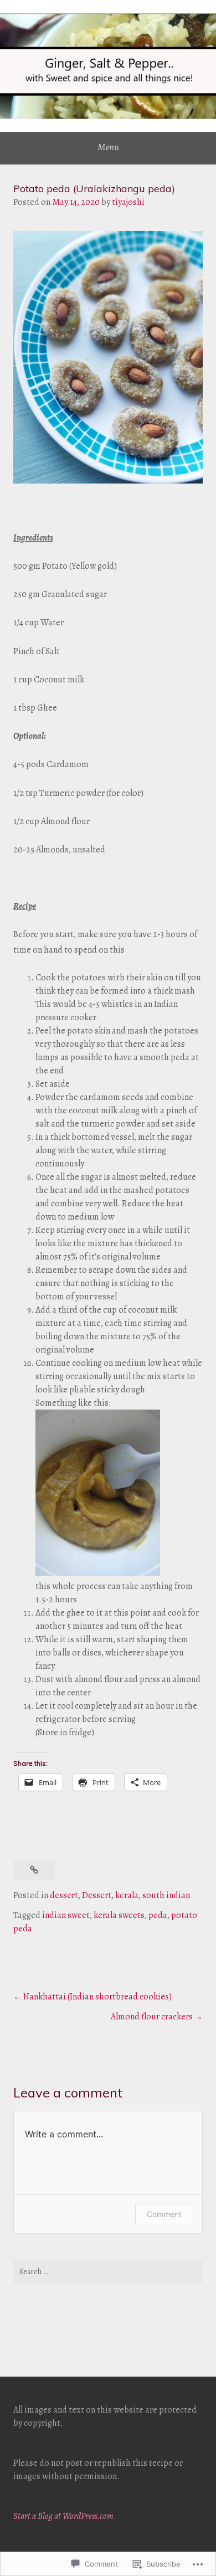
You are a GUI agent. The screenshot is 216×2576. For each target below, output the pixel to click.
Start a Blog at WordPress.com (63, 2516)
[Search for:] (108, 2272)
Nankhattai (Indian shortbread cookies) (97, 1997)
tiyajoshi (128, 202)
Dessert (97, 1895)
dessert (64, 1895)
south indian (166, 1895)
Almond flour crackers (152, 2017)
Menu (108, 147)
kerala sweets (119, 1915)
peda (158, 1915)
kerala (127, 1895)
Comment (164, 2214)
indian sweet (66, 1915)
